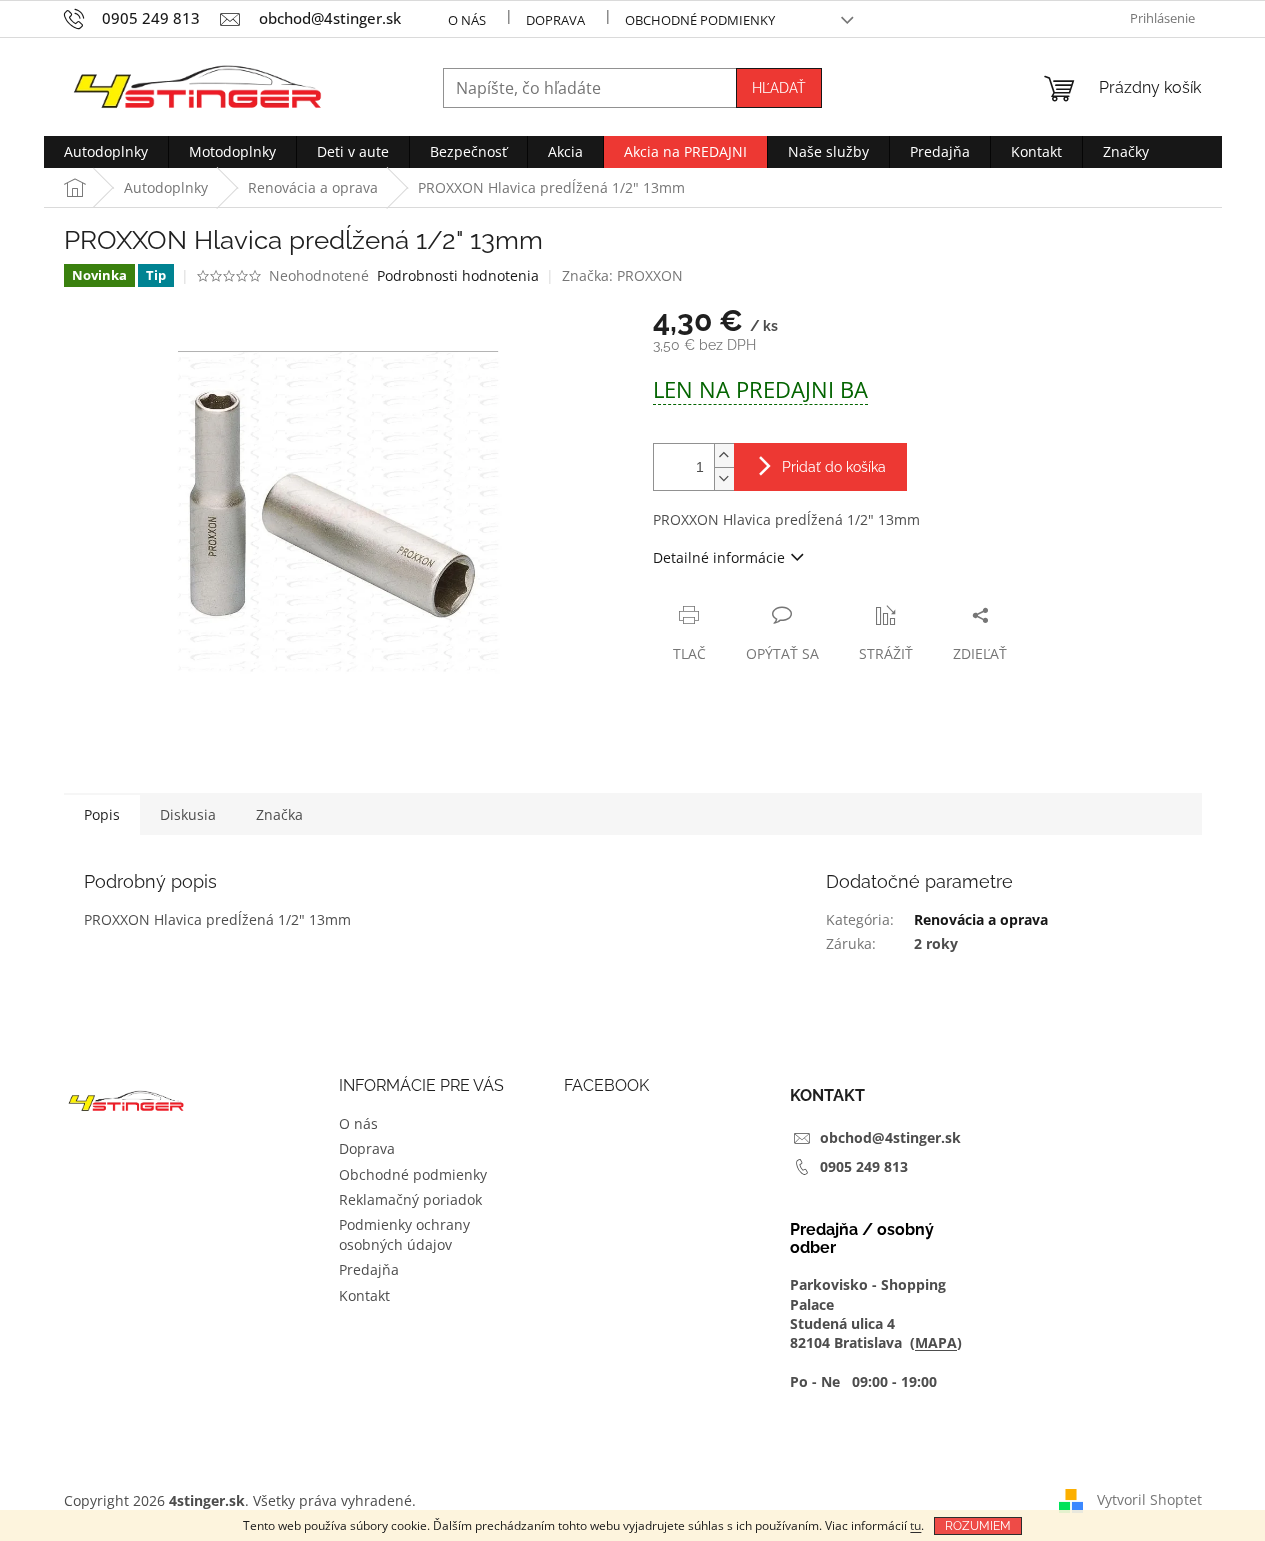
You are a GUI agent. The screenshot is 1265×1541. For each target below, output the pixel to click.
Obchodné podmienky (700, 20)
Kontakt (364, 1295)
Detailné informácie (719, 557)
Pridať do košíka (834, 467)
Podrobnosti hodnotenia (458, 275)
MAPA (936, 1342)
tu (915, 1525)
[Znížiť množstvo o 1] (724, 478)
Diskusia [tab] (188, 814)
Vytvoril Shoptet (1149, 1498)
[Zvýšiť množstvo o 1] (724, 455)
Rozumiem (978, 1526)
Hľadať (779, 88)
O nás (467, 20)
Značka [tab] (279, 814)
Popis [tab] (102, 814)
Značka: (622, 275)
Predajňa (369, 1269)
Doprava (555, 20)
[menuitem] (106, 152)
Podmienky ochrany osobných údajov (404, 1234)
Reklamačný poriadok (410, 1199)
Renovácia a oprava (981, 919)
